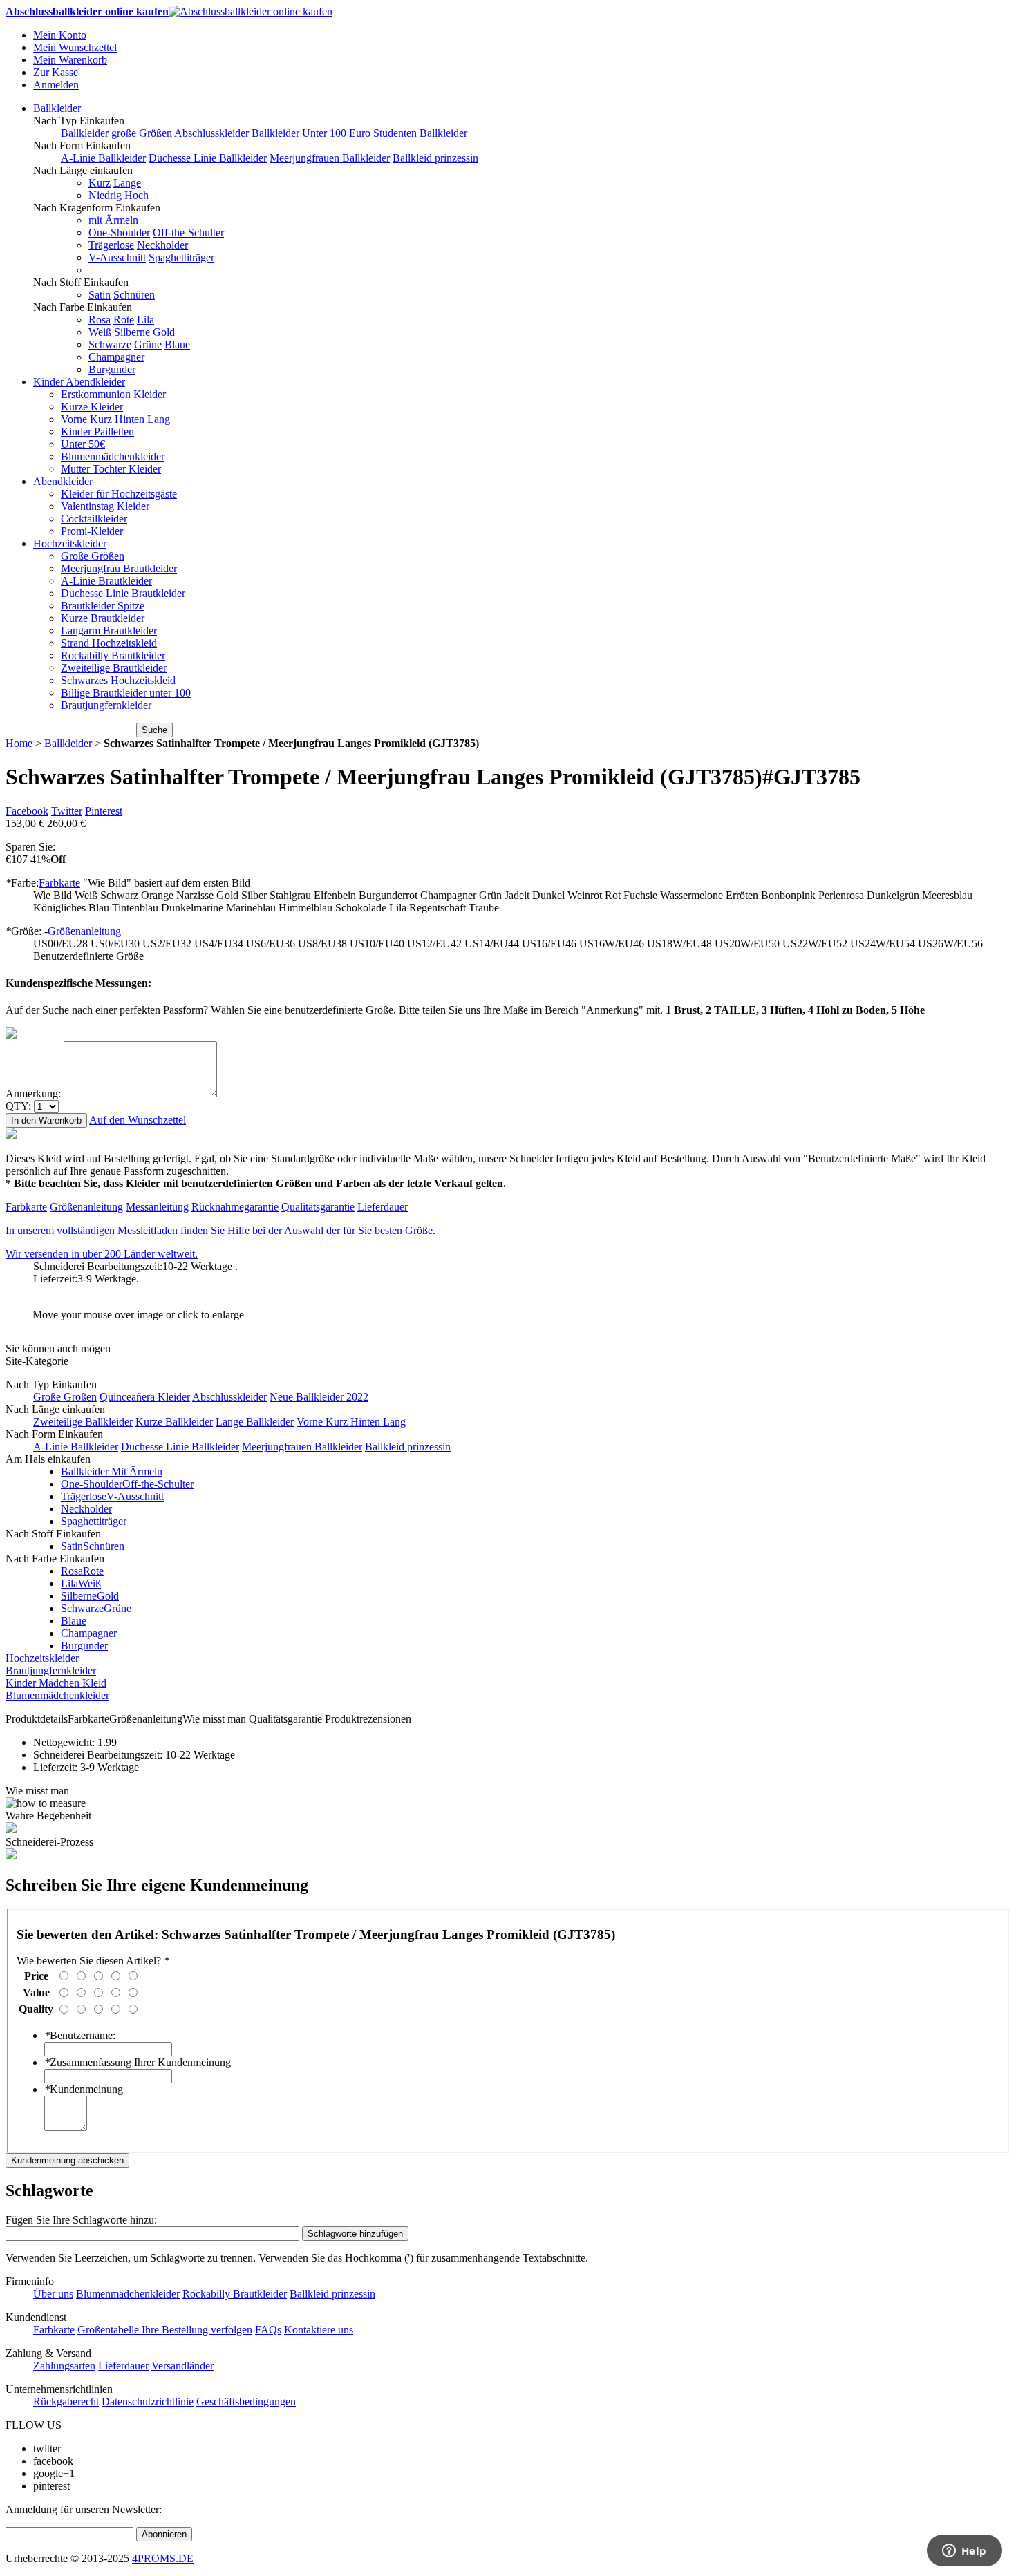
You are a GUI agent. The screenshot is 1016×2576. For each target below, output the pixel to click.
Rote (124, 320)
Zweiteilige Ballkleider (83, 1422)
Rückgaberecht (66, 2402)
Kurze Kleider (92, 407)
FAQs (268, 2330)
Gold (164, 332)
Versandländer (182, 2366)
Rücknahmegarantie (235, 1207)
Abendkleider (63, 481)
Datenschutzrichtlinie (148, 2402)
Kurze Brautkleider (103, 618)
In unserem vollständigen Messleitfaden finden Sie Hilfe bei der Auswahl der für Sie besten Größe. (220, 1230)
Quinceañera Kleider (145, 1397)
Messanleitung (157, 1207)
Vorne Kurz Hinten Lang (115, 419)
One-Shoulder (119, 233)
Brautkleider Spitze (103, 606)
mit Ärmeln (113, 220)
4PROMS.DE (163, 2558)
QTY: (18, 1106)
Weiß (100, 332)
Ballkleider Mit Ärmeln (112, 1471)
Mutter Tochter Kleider (111, 469)
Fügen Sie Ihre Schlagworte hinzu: (81, 2220)
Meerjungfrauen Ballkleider (330, 158)
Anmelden (56, 85)
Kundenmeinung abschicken (67, 2160)
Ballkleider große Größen (116, 133)
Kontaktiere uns (319, 2330)
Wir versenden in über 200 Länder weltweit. (102, 1254)
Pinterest (104, 811)
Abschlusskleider (211, 133)
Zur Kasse (56, 72)
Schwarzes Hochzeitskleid (118, 680)
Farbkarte (59, 883)
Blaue (177, 344)
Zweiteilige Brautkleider (114, 668)
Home (19, 743)
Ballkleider (57, 108)
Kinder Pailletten (97, 432)
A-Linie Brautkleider (106, 581)
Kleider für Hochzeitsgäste (119, 494)
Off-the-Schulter (188, 233)
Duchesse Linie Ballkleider (208, 158)
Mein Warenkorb (70, 60)
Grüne (148, 344)
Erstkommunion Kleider (113, 394)
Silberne (132, 332)
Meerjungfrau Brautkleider (119, 568)
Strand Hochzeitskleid (109, 643)
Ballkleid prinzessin (435, 158)
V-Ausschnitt (117, 257)
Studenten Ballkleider (420, 133)
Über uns (53, 2294)
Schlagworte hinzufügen (355, 2234)
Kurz (100, 183)
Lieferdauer (383, 1207)
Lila (145, 320)
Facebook (27, 811)
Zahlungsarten (64, 2366)
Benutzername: (80, 2035)
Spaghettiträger (181, 257)
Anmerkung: (33, 1093)
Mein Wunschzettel (75, 47)
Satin (100, 295)
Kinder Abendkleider (79, 382)
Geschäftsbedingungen (246, 2402)
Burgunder (112, 369)
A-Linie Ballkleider (103, 158)
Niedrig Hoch (119, 195)
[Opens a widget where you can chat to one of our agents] (964, 2552)
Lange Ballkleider (255, 1422)
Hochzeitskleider (70, 543)
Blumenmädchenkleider (113, 456)
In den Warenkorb (46, 1120)
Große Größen (93, 556)
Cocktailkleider (94, 519)
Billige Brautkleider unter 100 (126, 693)
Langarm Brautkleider (109, 631)
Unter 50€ (83, 444)
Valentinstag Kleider (105, 506)
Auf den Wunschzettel (138, 1120)
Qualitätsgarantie (318, 1207)
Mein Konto (60, 35)
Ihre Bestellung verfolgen (197, 2330)
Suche (154, 730)
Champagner (116, 357)
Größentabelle (110, 2330)
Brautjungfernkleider (106, 705)
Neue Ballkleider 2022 (319, 1397)
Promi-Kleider (92, 531)
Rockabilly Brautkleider (113, 655)
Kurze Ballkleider (174, 1422)
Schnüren (134, 295)
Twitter (67, 811)
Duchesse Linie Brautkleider (123, 593)
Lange (127, 183)
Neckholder (162, 245)
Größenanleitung (84, 931)
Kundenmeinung (84, 2089)
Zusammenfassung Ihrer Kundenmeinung (138, 2062)
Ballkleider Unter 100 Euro (311, 133)
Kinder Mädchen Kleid (56, 1683)
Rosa (100, 320)
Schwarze (110, 344)
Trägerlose (111, 245)
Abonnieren (164, 2534)
